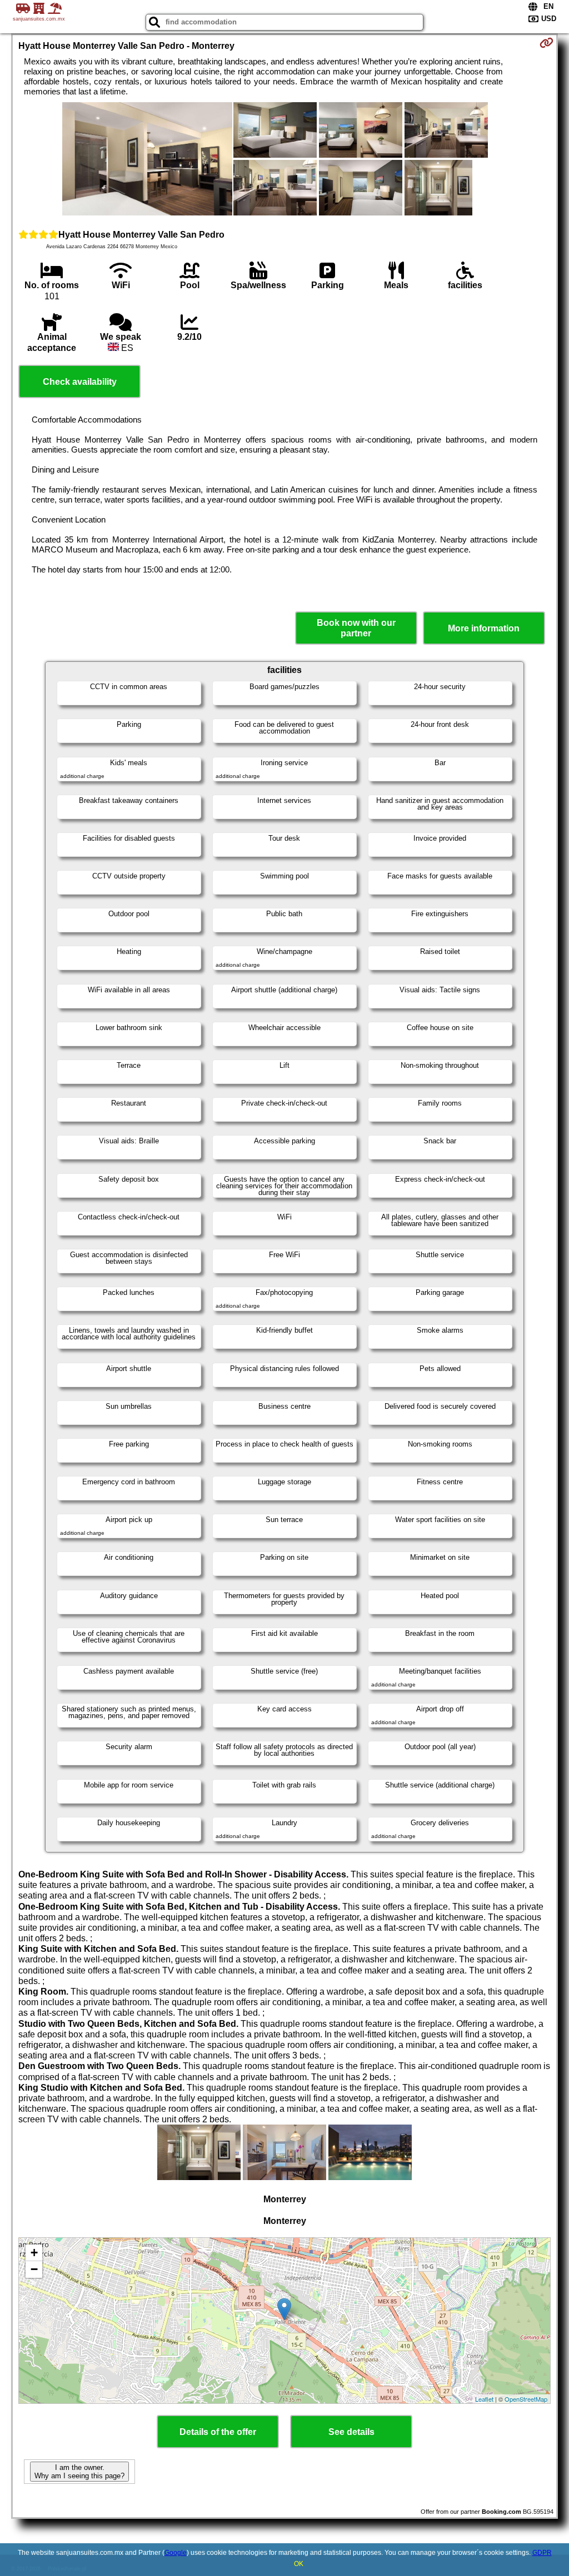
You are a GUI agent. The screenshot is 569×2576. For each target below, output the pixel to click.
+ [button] (34, 2253)
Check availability (80, 382)
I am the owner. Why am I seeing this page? (79, 2472)
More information (484, 628)
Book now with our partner (356, 628)
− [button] (34, 2269)
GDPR (542, 2553)
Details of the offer (218, 2432)
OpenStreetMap (526, 2399)
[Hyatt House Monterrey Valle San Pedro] (147, 160)
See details (351, 2432)
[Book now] (546, 43)
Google (176, 2553)
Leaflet (484, 2399)
